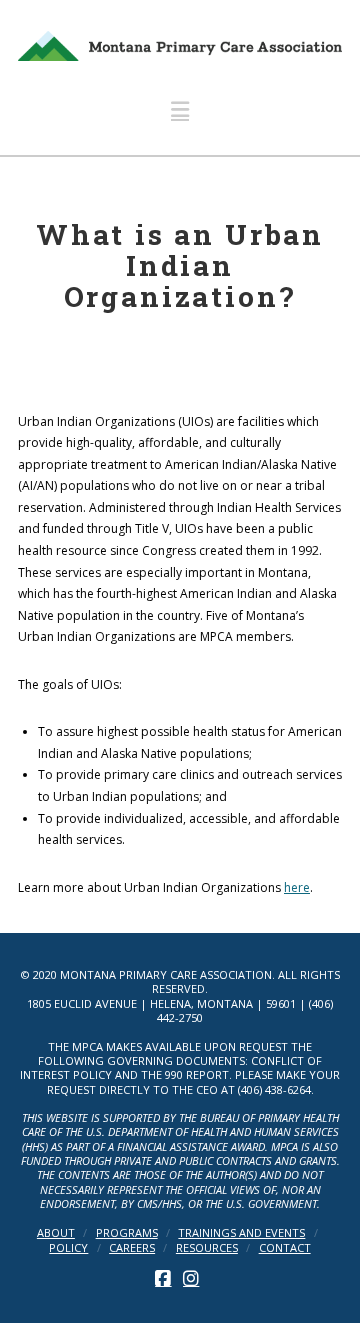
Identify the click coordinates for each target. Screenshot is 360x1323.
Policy (68, 1248)
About (56, 1233)
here (297, 887)
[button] (180, 109)
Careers (132, 1248)
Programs (127, 1233)
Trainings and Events (241, 1233)
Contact (285, 1248)
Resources (207, 1248)
